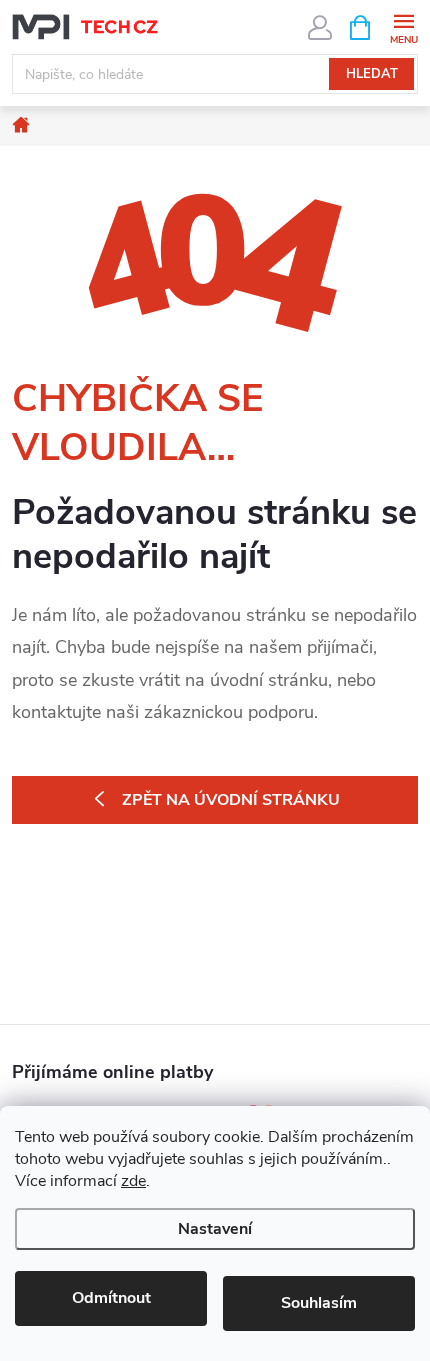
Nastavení (215, 1229)
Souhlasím (319, 1303)
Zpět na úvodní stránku (231, 800)
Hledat (372, 74)
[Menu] (403, 26)
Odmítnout (111, 1298)
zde (133, 1181)
